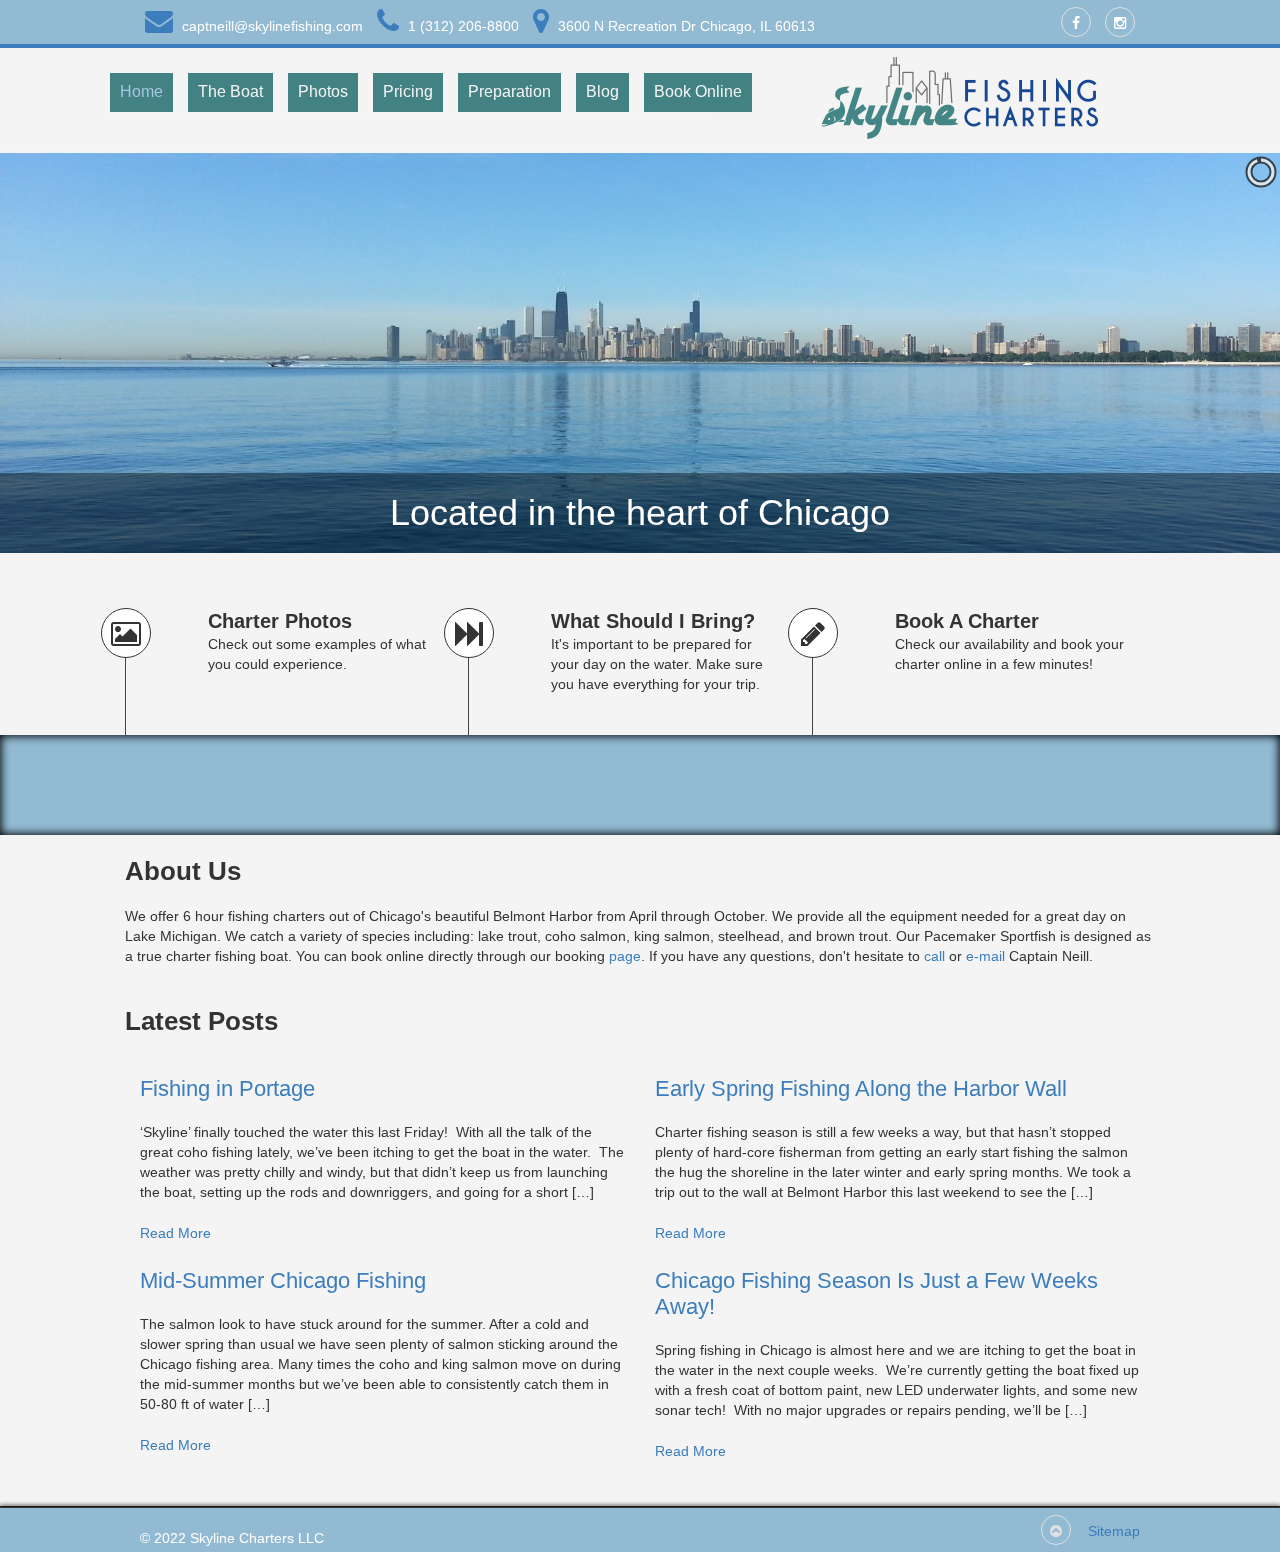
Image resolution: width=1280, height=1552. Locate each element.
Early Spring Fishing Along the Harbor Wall (861, 1088)
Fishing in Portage (227, 1088)
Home (141, 91)
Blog (602, 91)
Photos (323, 91)
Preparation (509, 91)
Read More (175, 1233)
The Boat (230, 91)
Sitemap (1114, 1531)
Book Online (698, 91)
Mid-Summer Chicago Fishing (283, 1280)
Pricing (408, 91)
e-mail (985, 956)
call (934, 956)
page (625, 956)
